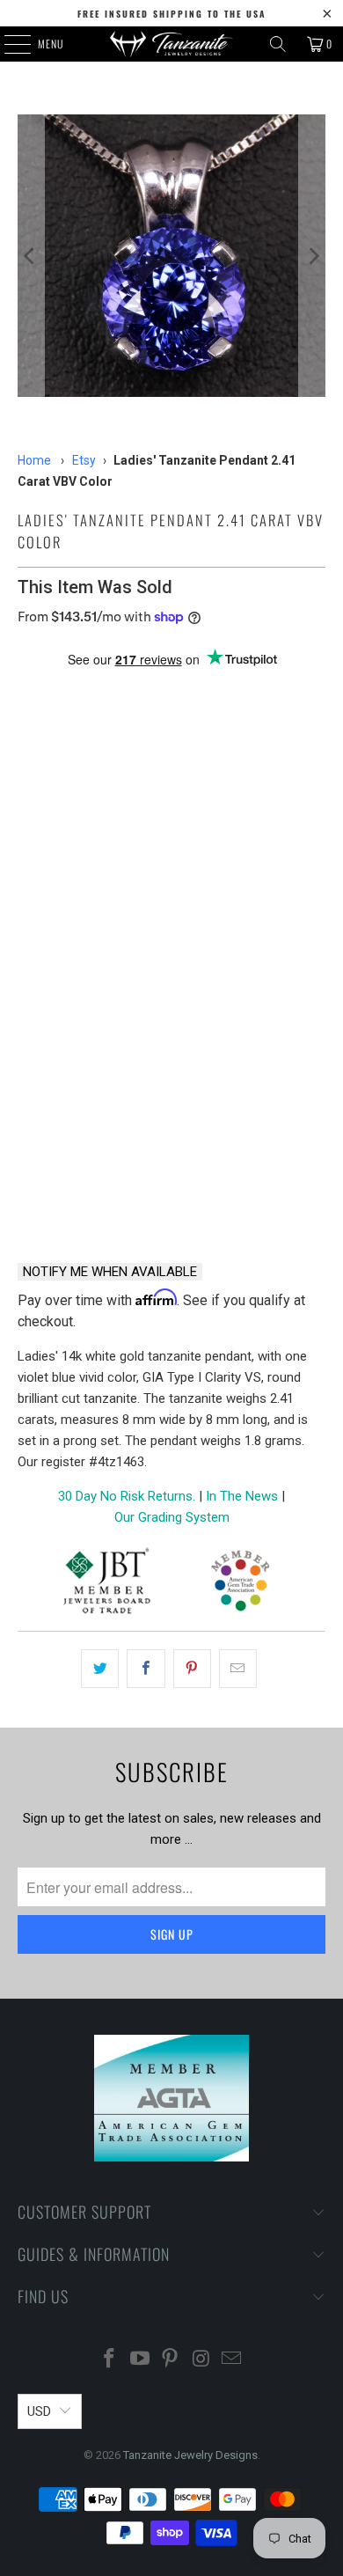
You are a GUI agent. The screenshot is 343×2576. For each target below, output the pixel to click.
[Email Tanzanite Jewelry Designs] (232, 2360)
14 (35, 992)
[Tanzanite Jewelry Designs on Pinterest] (171, 2360)
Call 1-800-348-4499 (90, 1203)
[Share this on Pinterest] (192, 1669)
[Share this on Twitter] (100, 1669)
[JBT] (107, 1584)
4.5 (77, 850)
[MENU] (8, 44)
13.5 (262, 945)
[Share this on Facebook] (146, 1669)
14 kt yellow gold (208, 722)
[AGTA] (240, 1584)
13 (216, 945)
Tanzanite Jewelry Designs (190, 2455)
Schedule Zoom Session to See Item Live (172, 1065)
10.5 (292, 897)
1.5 (120, 802)
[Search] (278, 44)
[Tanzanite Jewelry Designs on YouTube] (140, 2360)
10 (246, 897)
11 (35, 945)
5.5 (162, 850)
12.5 (171, 945)
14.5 (80, 992)
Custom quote (253, 1203)
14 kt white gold (77, 722)
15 (126, 992)
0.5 (35, 802)
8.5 (120, 897)
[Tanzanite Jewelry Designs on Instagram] (201, 2360)
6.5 (246, 850)
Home (34, 460)
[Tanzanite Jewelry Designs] (172, 44)
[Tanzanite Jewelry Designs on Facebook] (110, 2360)
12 (126, 945)
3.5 (288, 802)
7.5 (35, 897)
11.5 (80, 945)
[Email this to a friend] (238, 1669)
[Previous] (31, 256)
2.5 (204, 802)
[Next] (312, 256)
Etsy (84, 460)
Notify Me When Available (110, 1272)
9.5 (204, 897)
